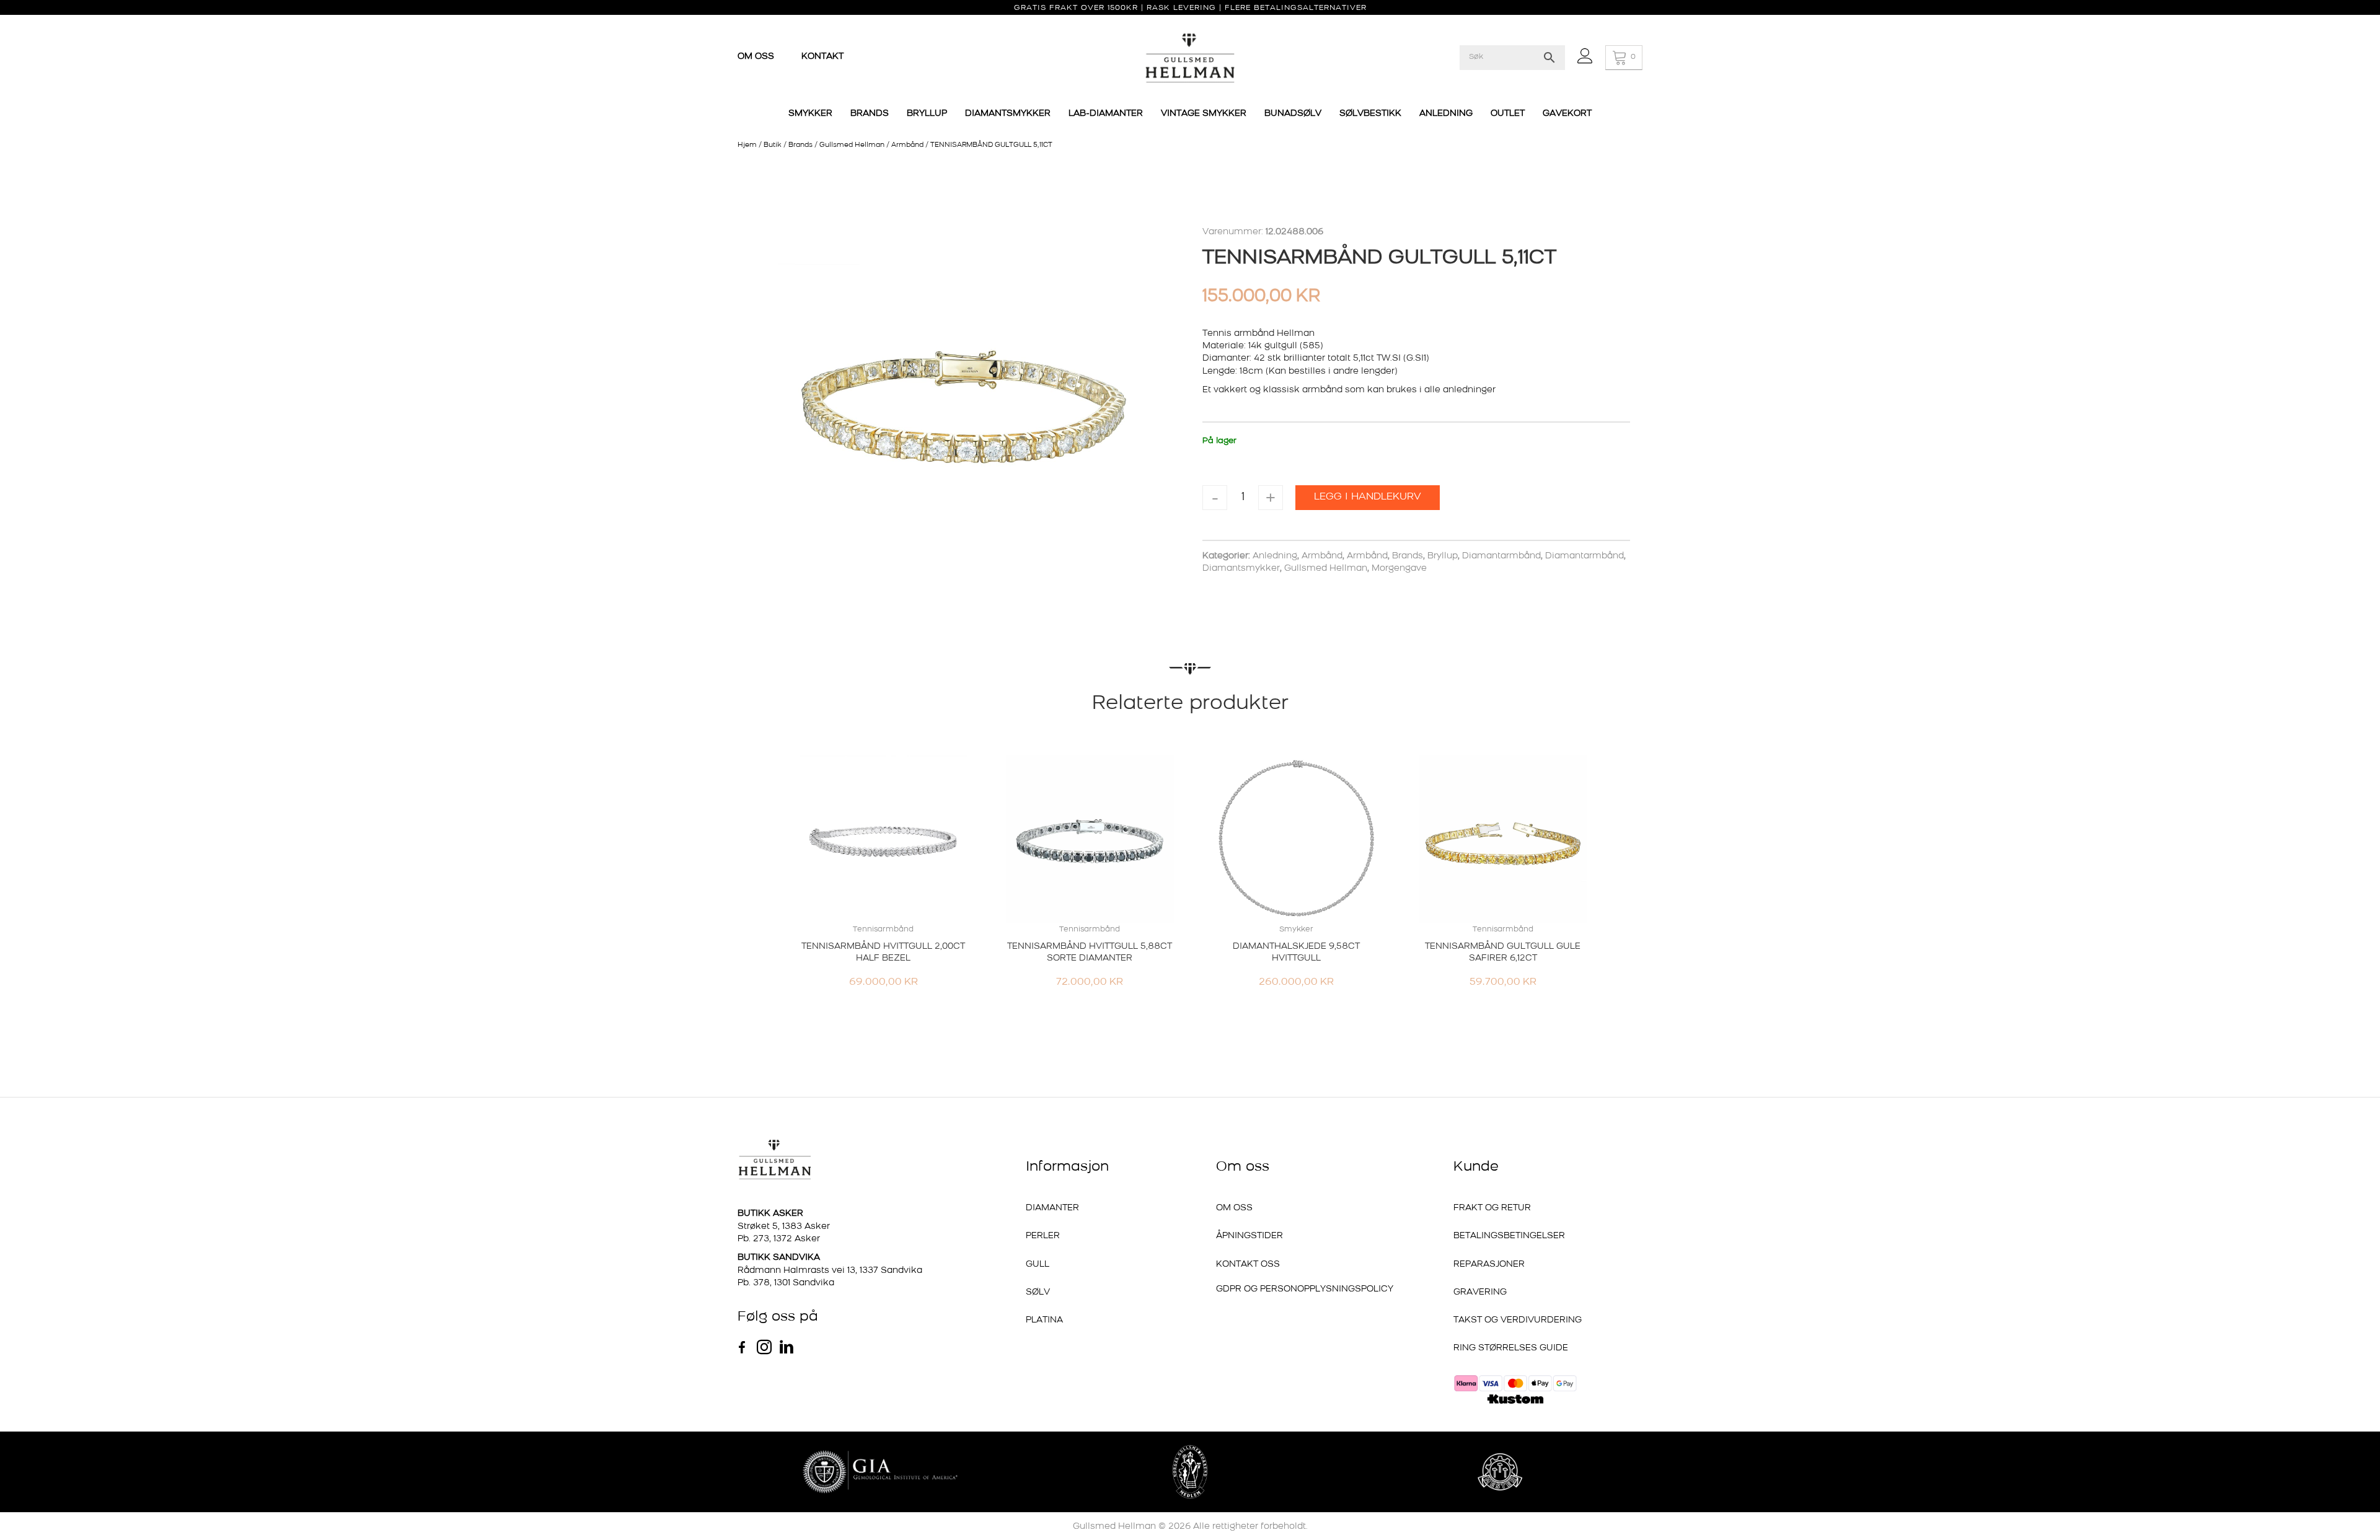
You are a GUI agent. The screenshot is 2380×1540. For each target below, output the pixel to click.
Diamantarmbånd (1501, 556)
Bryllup (1443, 556)
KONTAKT (822, 57)
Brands (800, 145)
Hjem (747, 145)
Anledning (1275, 556)
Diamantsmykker (1241, 569)
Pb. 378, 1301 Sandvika (786, 1283)
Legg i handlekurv (1368, 497)
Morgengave (1399, 569)
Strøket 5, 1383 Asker (784, 1227)
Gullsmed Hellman (852, 145)
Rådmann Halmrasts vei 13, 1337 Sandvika (830, 1271)
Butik (773, 145)
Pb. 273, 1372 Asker (779, 1239)
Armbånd (907, 145)
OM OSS (757, 57)
